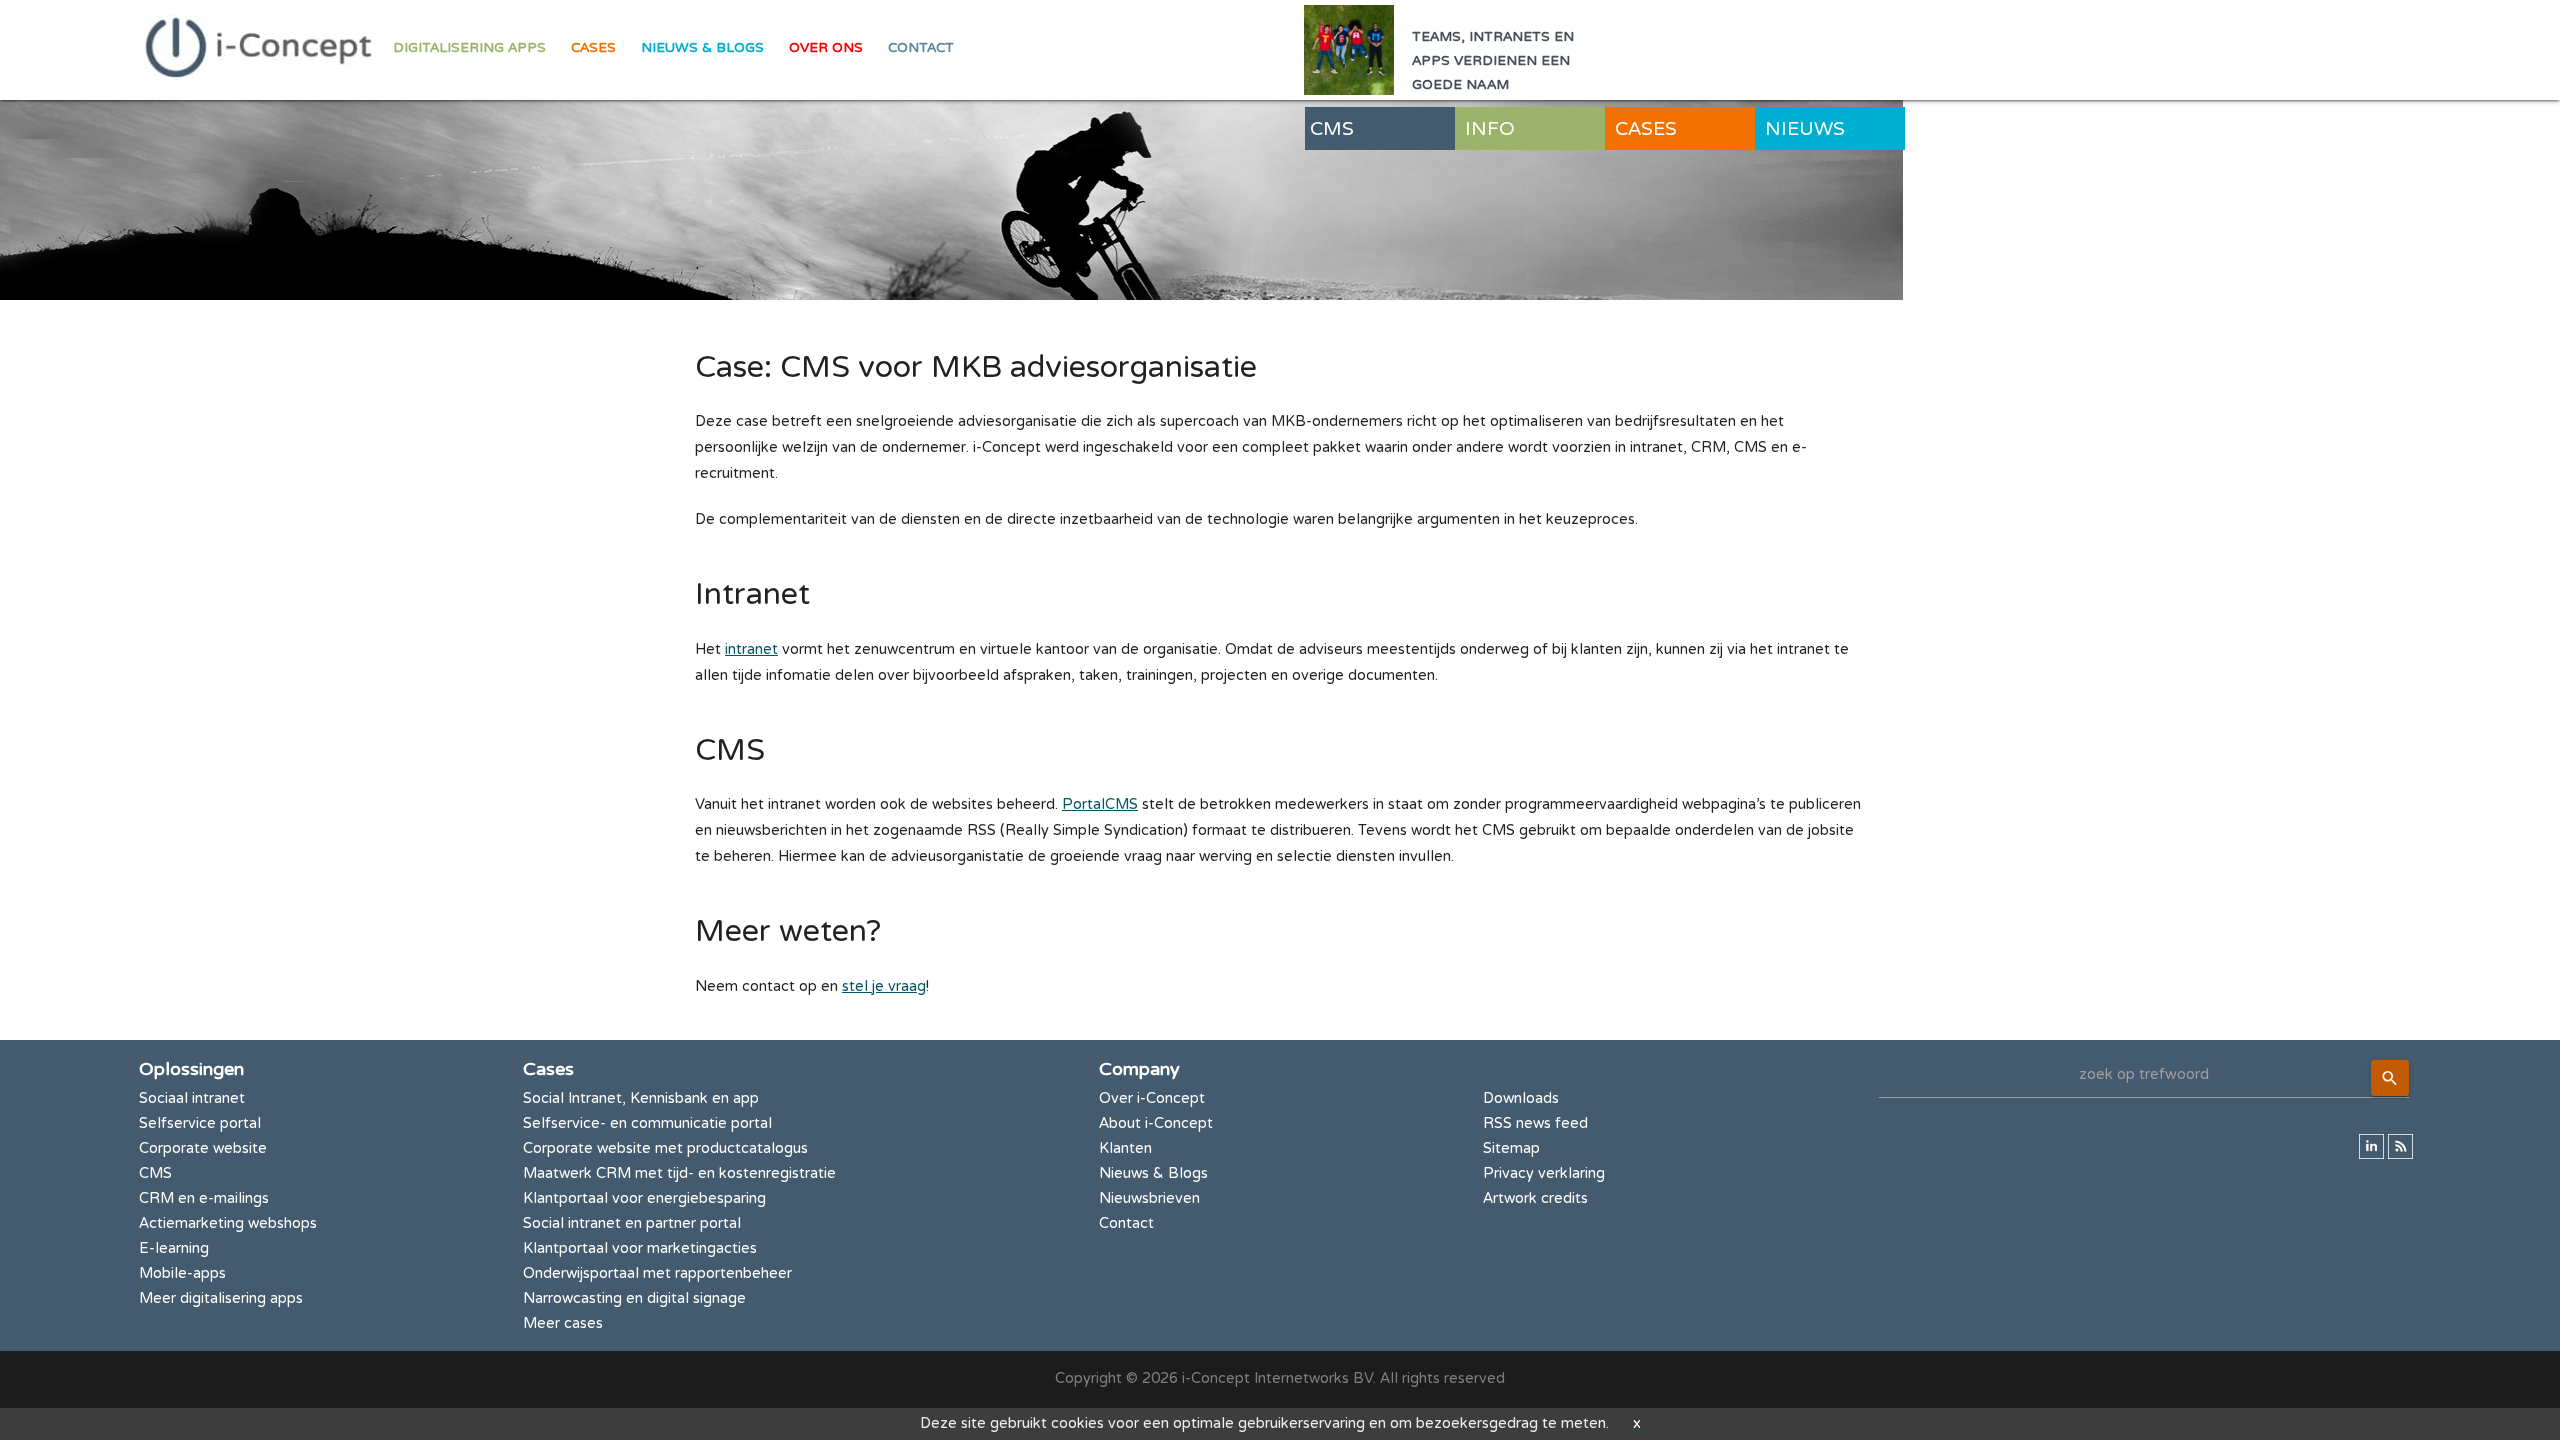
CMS (155, 1173)
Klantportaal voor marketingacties (640, 1248)
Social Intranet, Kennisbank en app (641, 1098)
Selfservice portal (200, 1123)
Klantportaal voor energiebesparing (644, 1198)
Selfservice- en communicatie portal (647, 1123)
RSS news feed (1535, 1123)
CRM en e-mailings (204, 1198)
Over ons (826, 48)
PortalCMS (1100, 804)
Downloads (1521, 1098)
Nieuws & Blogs (702, 48)
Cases (593, 48)
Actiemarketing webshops (228, 1223)
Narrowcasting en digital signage (634, 1298)
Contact (921, 48)
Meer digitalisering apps (221, 1298)
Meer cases (563, 1323)
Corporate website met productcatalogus (665, 1148)
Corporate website (203, 1148)
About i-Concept (1156, 1123)
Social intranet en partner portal (632, 1223)
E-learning (174, 1248)
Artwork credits (1535, 1198)
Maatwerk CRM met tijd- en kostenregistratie (679, 1173)
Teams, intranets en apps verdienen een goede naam (1493, 61)
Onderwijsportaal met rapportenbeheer (657, 1273)
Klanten (1125, 1148)
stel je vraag (884, 986)
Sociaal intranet (192, 1098)
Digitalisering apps (469, 48)
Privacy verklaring (1544, 1173)
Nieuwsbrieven (1149, 1198)
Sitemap (1511, 1148)
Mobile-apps (182, 1273)
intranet (751, 649)
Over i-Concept (1152, 1098)
